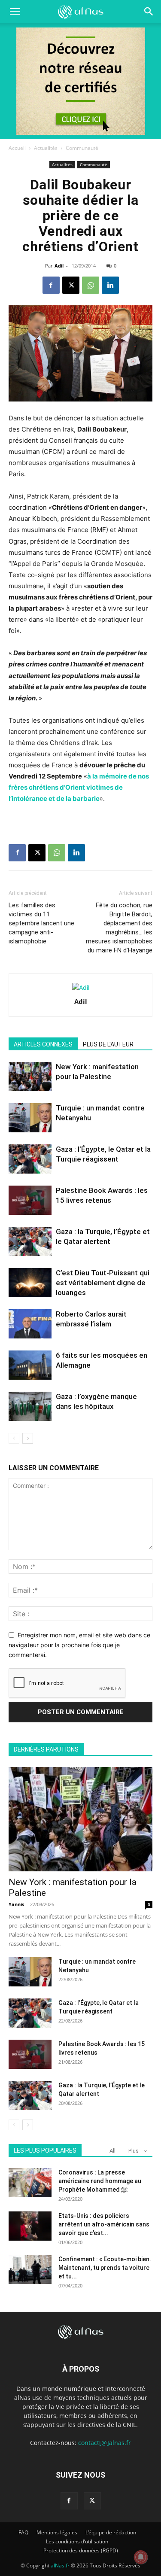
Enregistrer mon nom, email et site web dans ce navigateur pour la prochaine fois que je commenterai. (79, 1645)
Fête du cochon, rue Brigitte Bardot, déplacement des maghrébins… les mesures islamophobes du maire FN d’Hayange (119, 928)
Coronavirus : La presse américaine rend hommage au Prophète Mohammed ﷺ (100, 2181)
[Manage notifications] (141, 2557)
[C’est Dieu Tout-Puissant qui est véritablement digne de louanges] (30, 1283)
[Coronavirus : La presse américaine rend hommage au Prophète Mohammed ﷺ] (30, 2183)
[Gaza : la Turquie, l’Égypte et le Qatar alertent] (30, 1242)
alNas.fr (60, 2565)
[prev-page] (14, 1438)
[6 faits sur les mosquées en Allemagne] (30, 1365)
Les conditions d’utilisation (77, 2541)
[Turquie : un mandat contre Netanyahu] (30, 1118)
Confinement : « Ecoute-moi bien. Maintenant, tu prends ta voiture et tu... (105, 2268)
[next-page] (28, 1438)
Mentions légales (57, 2532)
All (112, 2151)
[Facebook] (51, 285)
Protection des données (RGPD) (81, 2550)
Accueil (17, 148)
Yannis (16, 1904)
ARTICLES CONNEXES (43, 1044)
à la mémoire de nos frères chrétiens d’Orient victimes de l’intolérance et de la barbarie (79, 787)
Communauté (82, 148)
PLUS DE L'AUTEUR (108, 1044)
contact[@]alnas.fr (105, 2443)
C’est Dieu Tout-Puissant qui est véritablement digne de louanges (103, 1283)
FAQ (23, 2532)
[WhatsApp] (91, 285)
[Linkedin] (110, 285)
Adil (59, 266)
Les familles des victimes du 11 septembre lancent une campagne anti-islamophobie (41, 923)
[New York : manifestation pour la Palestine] (30, 1077)
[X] (71, 285)
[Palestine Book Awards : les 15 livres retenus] (30, 1200)
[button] (149, 12)
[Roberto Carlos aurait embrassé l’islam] (30, 1324)
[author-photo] (81, 987)
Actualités (46, 148)
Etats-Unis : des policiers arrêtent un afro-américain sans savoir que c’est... (104, 2224)
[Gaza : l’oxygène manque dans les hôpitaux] (30, 1407)
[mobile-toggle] (15, 12)
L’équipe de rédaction (111, 2532)
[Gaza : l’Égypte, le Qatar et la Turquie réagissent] (30, 1159)
